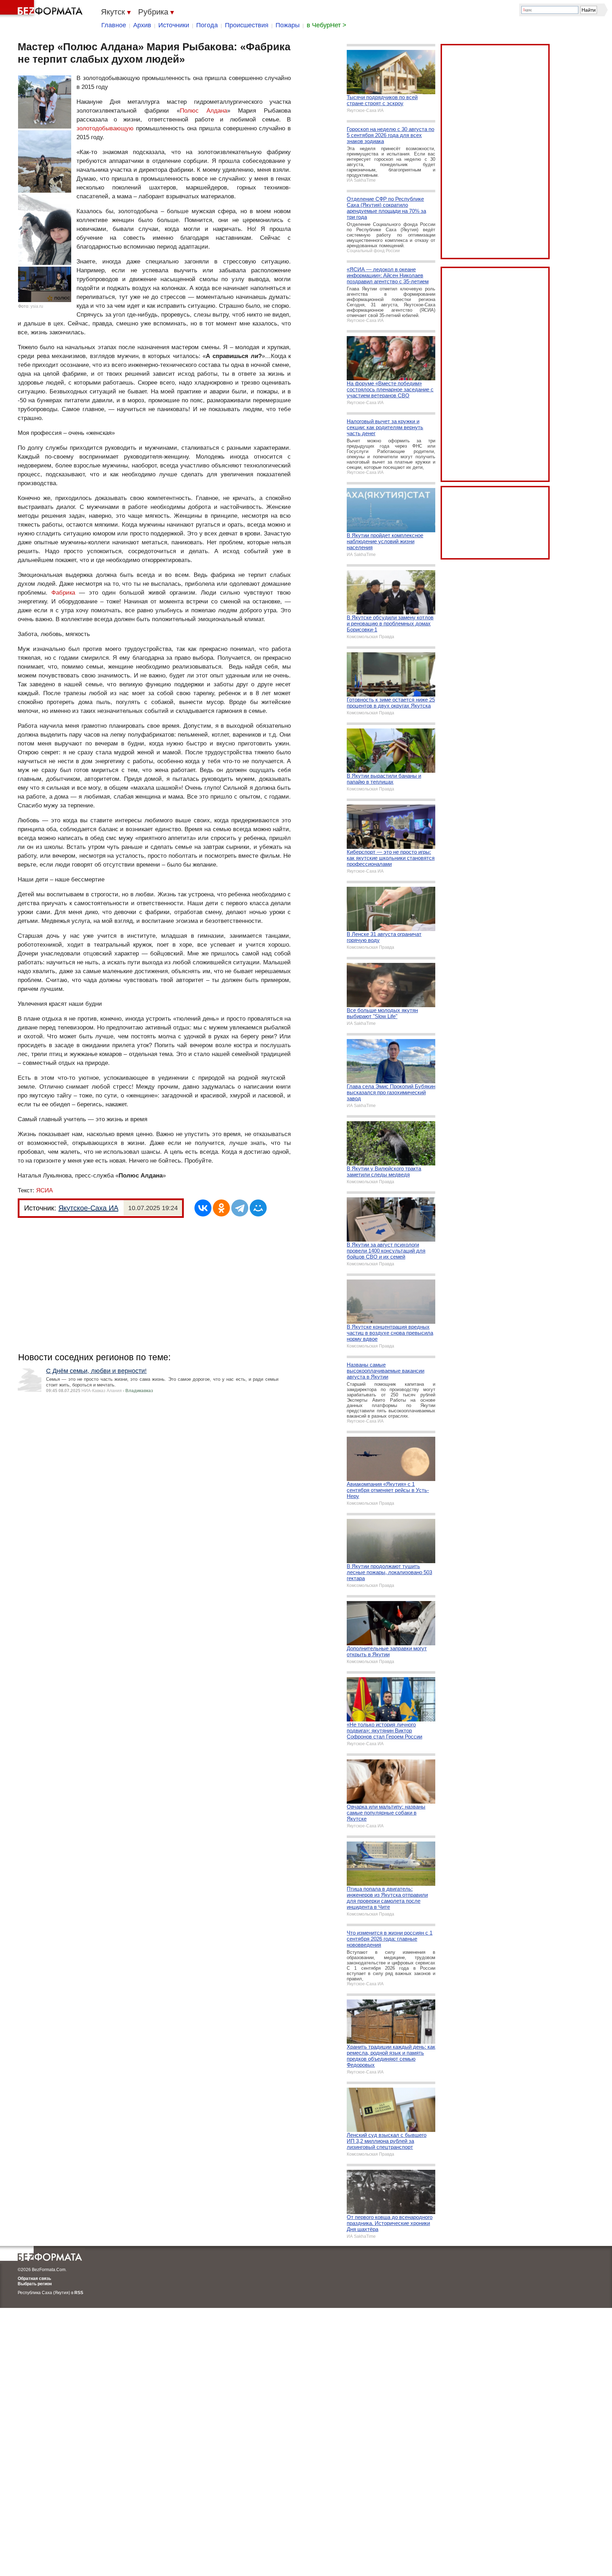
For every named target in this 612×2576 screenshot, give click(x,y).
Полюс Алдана (203, 111)
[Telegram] (240, 1208)
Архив (142, 25)
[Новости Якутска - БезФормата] (42, 9)
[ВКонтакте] (203, 1208)
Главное (114, 25)
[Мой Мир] (258, 1208)
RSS (79, 2293)
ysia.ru (37, 306)
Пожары (288, 25)
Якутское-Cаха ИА (88, 1208)
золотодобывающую (105, 128)
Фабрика (63, 593)
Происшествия (247, 25)
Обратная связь (34, 2279)
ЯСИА (44, 1190)
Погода (207, 25)
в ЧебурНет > (327, 25)
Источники (174, 25)
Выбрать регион (35, 2284)
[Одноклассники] (221, 1208)
